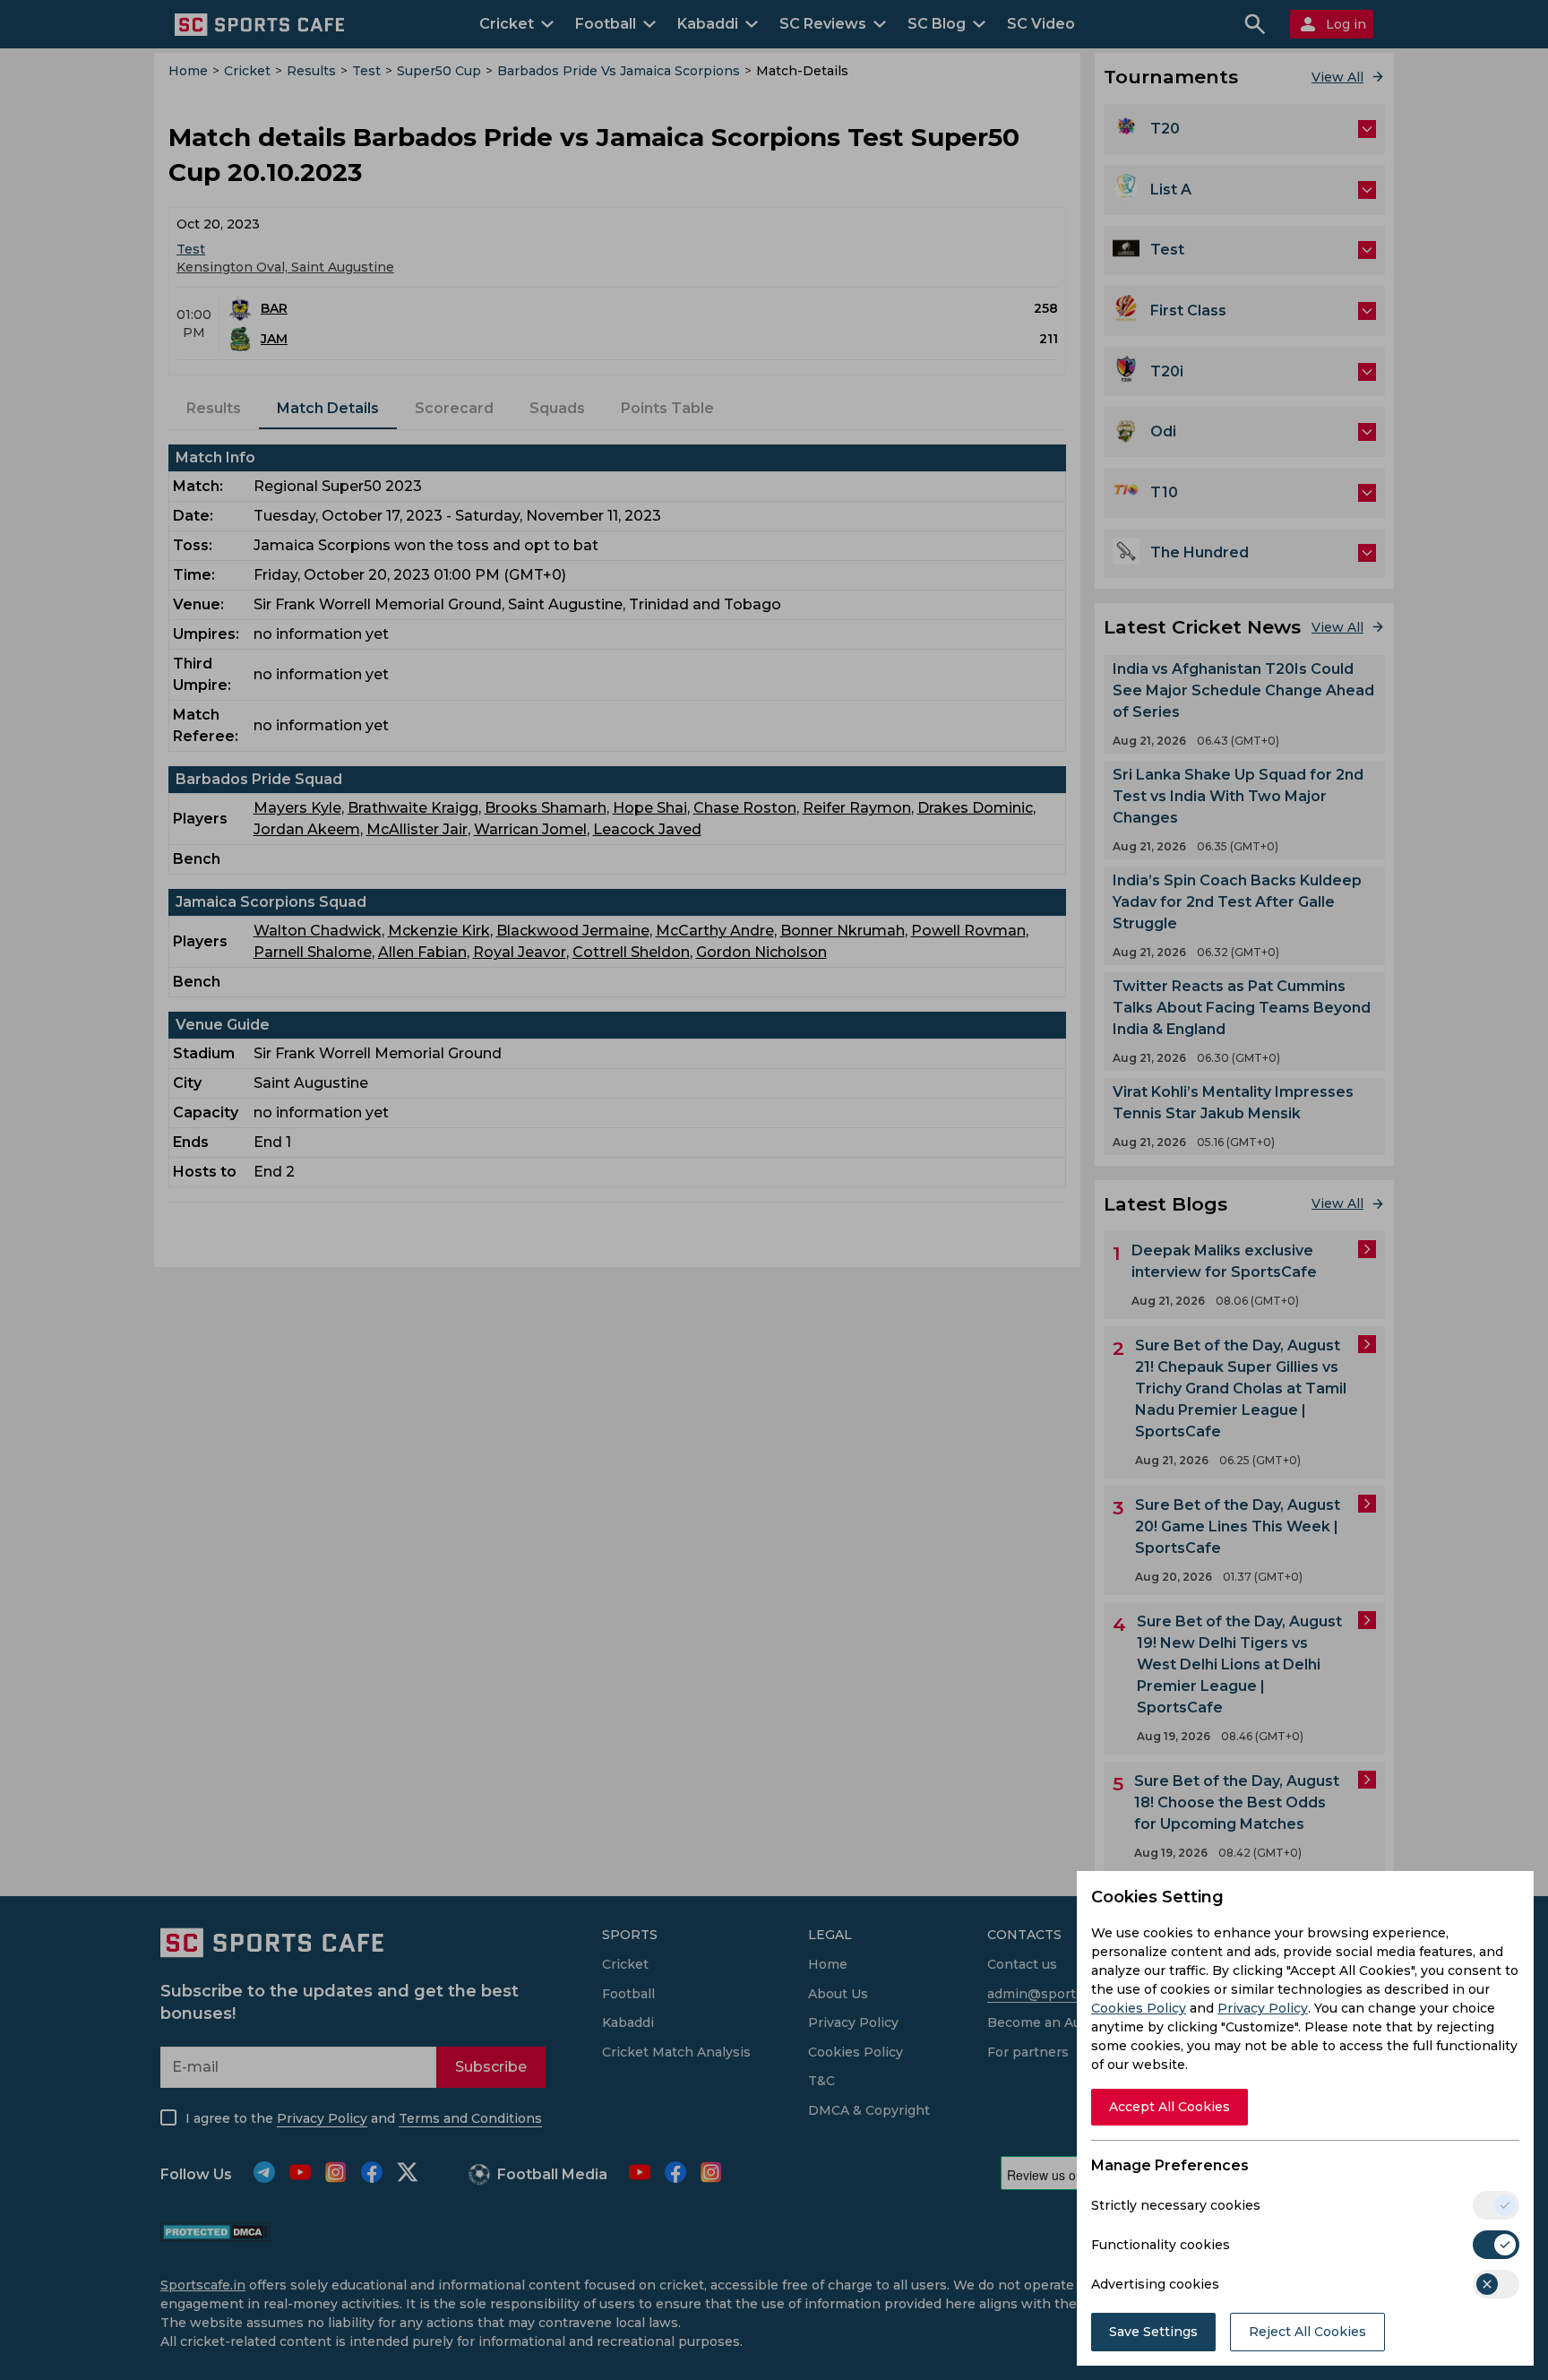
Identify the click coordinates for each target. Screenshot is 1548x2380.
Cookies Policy (1139, 2008)
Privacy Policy (1263, 2008)
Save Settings (1153, 2332)
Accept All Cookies (1170, 2107)
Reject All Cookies (1307, 2332)
